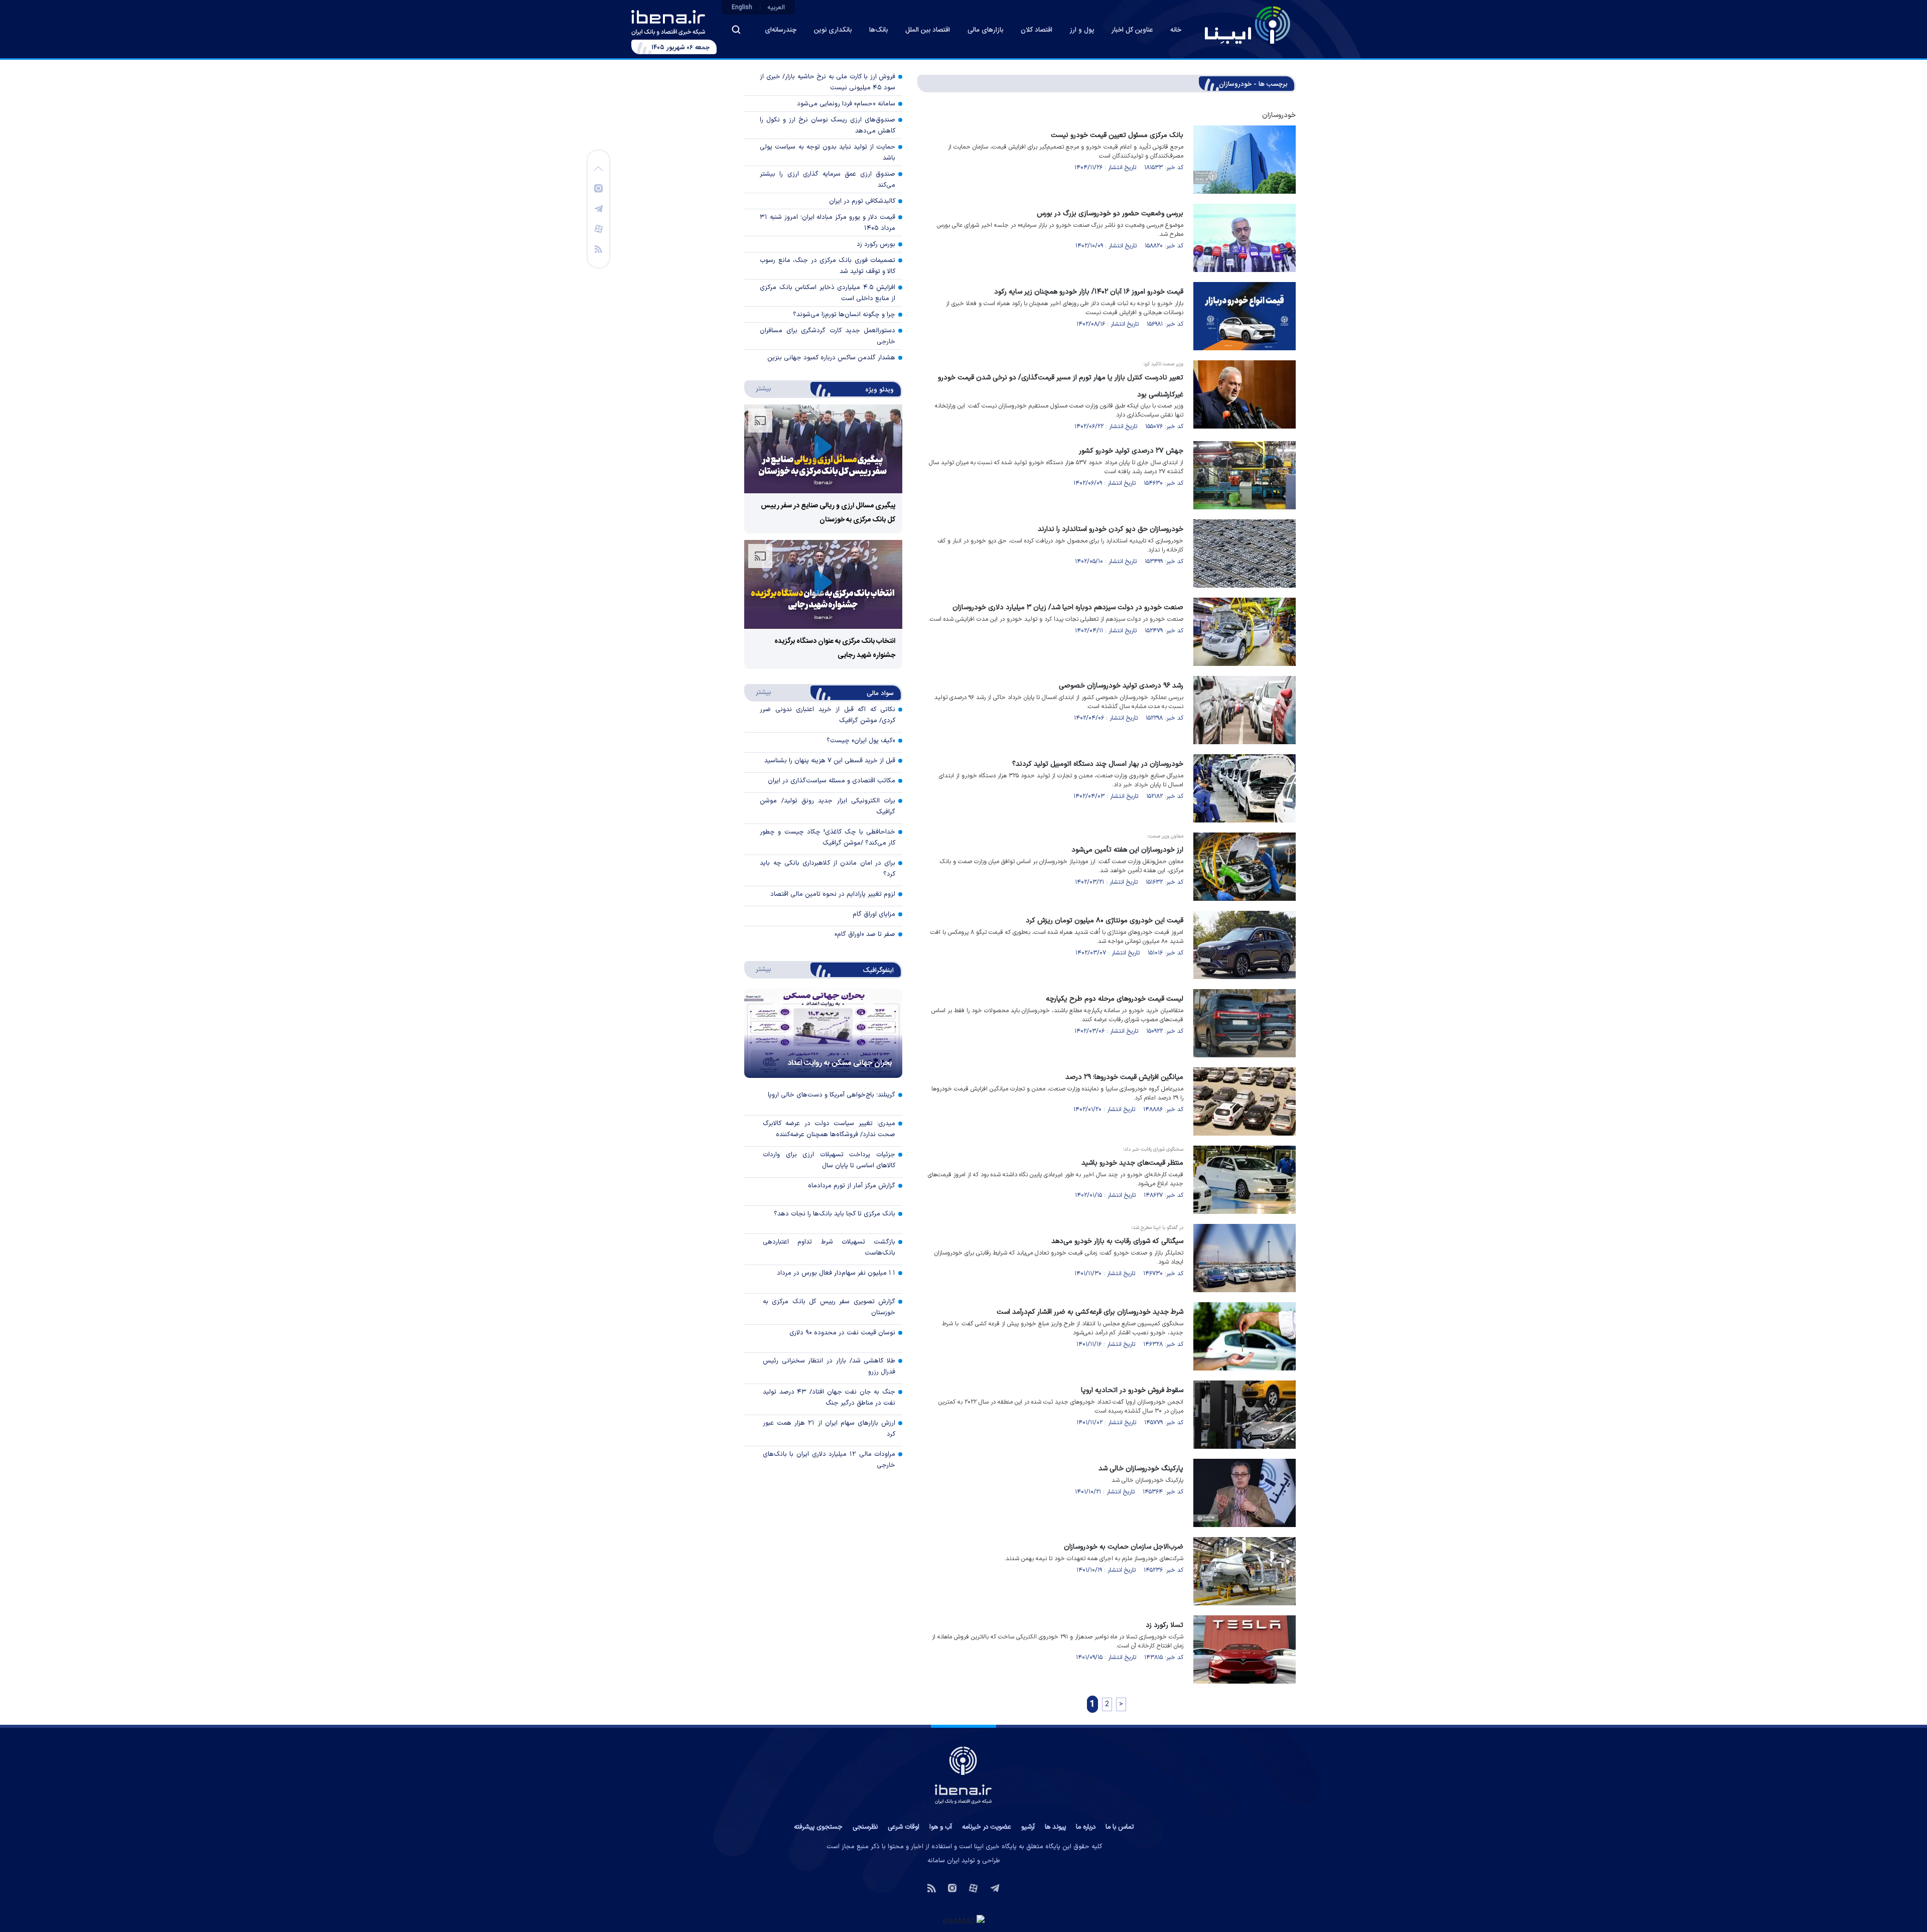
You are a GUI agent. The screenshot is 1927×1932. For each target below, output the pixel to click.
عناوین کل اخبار (1132, 30)
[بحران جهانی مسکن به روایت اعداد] (823, 1033)
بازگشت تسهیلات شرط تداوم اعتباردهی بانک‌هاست (829, 1248)
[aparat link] (599, 228)
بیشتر (759, 388)
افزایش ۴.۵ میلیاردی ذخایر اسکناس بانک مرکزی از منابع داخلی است (828, 293)
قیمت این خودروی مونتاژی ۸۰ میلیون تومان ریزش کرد (1105, 921)
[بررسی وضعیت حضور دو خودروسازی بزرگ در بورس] (1245, 238)
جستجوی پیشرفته (818, 1827)
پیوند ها (1055, 1827)
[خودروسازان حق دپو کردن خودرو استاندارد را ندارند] (1245, 554)
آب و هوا (941, 1827)
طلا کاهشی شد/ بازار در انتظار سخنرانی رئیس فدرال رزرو (829, 1366)
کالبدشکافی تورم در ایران (862, 201)
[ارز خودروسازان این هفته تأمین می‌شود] (1245, 867)
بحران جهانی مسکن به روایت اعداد (840, 1063)
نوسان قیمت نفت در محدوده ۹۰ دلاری (842, 1333)
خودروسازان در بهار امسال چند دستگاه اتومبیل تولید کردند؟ (1098, 764)
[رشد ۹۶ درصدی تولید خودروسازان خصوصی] (1245, 710)
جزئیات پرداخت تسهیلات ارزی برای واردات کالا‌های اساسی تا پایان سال (829, 1160)
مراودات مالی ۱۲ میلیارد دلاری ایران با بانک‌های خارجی (829, 1460)
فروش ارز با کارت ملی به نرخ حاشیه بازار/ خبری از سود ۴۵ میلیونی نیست (828, 82)
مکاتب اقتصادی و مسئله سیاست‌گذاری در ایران (832, 781)
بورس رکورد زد (876, 244)
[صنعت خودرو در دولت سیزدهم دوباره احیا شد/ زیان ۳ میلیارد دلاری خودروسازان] (1245, 632)
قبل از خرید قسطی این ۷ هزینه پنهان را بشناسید (830, 761)
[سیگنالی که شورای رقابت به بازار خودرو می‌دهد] (1245, 1258)
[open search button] (736, 30)
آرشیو (1028, 1827)
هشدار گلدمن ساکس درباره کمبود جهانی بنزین (831, 358)
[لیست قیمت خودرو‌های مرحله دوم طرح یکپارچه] (1245, 1023)
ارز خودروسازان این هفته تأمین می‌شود (1127, 850)
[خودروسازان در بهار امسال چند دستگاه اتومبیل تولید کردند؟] (1245, 788)
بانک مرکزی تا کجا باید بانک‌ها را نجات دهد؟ (835, 1214)
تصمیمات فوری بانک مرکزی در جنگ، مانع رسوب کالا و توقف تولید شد (828, 266)
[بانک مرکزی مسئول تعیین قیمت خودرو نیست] (1245, 160)
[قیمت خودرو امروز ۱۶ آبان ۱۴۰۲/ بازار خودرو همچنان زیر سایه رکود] (1245, 316)
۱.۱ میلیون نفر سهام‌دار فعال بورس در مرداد (836, 1273)
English (742, 8)
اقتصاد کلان (1037, 30)
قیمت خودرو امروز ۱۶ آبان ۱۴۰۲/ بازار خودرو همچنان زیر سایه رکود (1089, 292)
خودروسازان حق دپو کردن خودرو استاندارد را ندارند (1111, 529)
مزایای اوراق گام (874, 914)
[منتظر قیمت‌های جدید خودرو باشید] (1245, 1180)
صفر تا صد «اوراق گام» (865, 934)
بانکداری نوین (833, 30)
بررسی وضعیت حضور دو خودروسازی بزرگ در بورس (1110, 214)
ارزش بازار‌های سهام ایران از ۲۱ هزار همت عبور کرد (829, 1429)
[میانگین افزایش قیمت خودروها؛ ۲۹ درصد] (1245, 1101)
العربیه (776, 8)
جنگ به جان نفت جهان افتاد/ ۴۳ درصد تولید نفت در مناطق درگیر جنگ (829, 1398)
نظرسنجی (865, 1827)
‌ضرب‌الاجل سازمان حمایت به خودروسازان (1124, 1547)
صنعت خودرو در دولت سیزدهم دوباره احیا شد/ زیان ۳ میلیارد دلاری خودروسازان (1068, 607)
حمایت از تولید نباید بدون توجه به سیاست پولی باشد (828, 153)
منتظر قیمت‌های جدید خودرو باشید (1132, 1163)
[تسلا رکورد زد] (1245, 1649)
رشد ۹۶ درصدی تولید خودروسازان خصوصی (1121, 686)
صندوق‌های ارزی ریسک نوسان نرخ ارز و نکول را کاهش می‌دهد (828, 125)
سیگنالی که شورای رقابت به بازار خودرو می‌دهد (1117, 1241)
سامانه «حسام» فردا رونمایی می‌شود (846, 104)
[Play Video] (823, 449)
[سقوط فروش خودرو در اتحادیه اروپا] (1245, 1415)
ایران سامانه (943, 1861)
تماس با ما (1120, 1827)
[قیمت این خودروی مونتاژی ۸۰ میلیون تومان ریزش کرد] (1245, 945)
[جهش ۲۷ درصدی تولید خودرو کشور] (1245, 475)
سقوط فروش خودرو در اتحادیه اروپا (1132, 1390)
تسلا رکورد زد (1164, 1625)
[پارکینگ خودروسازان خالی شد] (1245, 1493)
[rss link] (598, 248)
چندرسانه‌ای (781, 30)
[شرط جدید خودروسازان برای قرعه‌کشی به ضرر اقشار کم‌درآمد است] (1245, 1336)
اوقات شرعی (904, 1827)
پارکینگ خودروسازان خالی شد (1141, 1469)
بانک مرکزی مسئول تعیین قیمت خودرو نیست (1117, 135)
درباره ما (1086, 1827)
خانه (1176, 30)
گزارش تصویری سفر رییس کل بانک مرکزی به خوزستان (829, 1307)
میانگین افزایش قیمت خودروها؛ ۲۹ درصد (1124, 1077)
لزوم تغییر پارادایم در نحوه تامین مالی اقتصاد (833, 894)
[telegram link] (599, 208)
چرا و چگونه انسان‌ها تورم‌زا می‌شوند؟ (844, 315)
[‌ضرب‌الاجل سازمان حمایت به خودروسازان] (1245, 1571)
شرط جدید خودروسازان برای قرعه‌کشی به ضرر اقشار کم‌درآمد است (1090, 1312)
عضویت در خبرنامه (987, 1827)
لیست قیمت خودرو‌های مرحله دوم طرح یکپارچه (1115, 999)
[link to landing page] (1248, 25)
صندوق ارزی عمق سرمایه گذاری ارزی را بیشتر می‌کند (828, 180)
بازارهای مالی (985, 30)
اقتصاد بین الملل (928, 30)
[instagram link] (598, 188)
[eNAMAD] (963, 1921)
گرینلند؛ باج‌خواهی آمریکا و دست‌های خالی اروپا (832, 1095)
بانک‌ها (878, 30)
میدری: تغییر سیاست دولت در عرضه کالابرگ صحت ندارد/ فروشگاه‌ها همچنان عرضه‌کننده (829, 1129)
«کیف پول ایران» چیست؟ (861, 741)
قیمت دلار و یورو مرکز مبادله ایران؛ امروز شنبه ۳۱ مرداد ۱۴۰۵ (828, 223)
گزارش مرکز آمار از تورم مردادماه (852, 1186)
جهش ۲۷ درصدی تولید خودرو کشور (1131, 451)
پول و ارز (1082, 30)
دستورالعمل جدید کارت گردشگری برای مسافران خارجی (828, 336)
